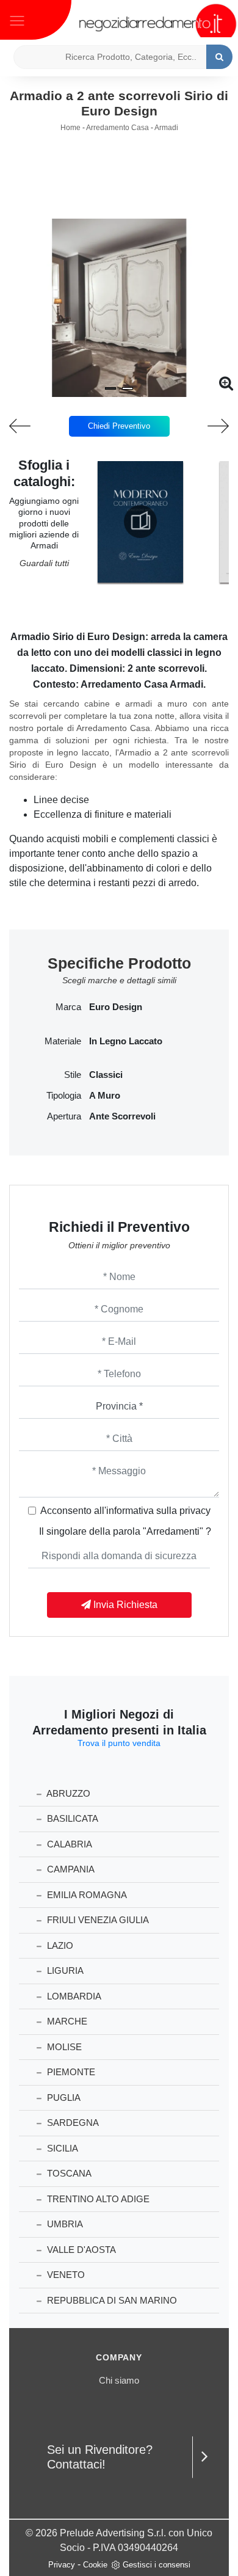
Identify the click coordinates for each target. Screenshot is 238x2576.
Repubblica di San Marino (111, 2300)
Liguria (64, 1970)
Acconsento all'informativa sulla (125, 1511)
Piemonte (70, 2072)
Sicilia (61, 2148)
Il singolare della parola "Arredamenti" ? (125, 1531)
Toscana (68, 2173)
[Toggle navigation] (17, 20)
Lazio (59, 1945)
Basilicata (71, 1818)
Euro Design (116, 1007)
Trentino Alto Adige (97, 2199)
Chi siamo (119, 2380)
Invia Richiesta (124, 1605)
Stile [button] (73, 1075)
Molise (63, 2047)
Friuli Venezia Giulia (97, 1920)
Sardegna (72, 2123)
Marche (66, 2021)
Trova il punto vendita (119, 1743)
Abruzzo (67, 1793)
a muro (105, 1096)
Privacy (62, 2565)
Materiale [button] (63, 1041)
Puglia (63, 2098)
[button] (110, 388)
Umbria (64, 2224)
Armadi (166, 128)
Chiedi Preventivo (119, 426)
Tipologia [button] (64, 1096)
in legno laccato (126, 1041)
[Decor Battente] (209, 426)
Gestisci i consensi (157, 2565)
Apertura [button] (64, 1116)
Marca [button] (68, 1007)
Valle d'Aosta (80, 2250)
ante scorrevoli (122, 1116)
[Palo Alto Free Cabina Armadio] (30, 426)
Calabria (68, 1844)
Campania (70, 1869)
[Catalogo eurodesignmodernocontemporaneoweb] (140, 522)
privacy (195, 1511)
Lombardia (73, 1996)
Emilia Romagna (86, 1895)
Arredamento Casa (117, 128)
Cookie (95, 2565)
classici (106, 1075)
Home (70, 128)
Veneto (65, 2275)
